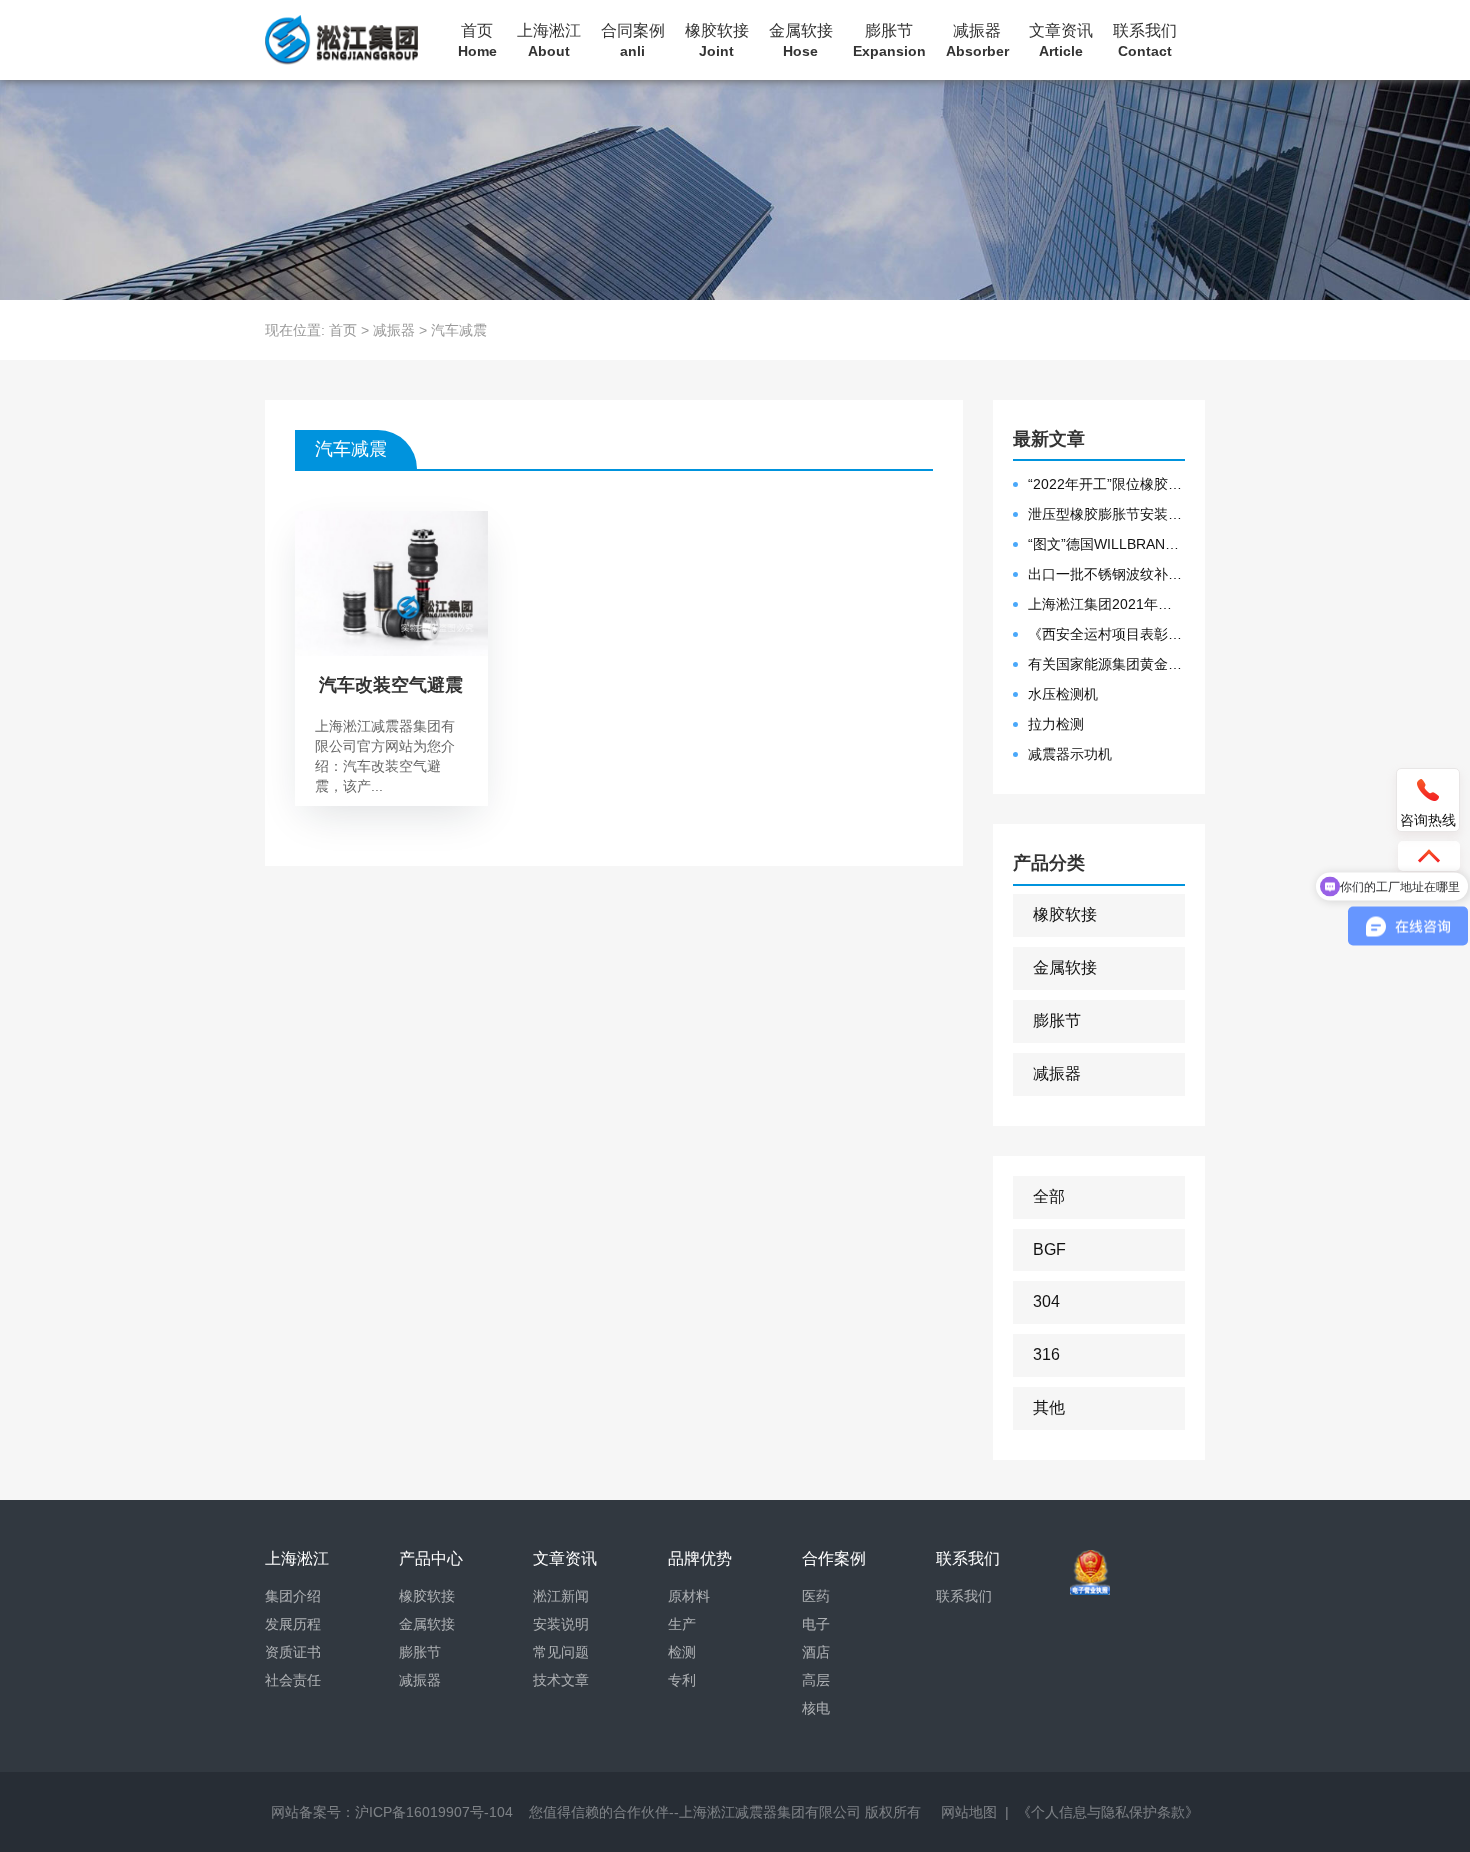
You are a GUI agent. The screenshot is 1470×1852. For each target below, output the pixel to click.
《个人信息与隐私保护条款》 (1108, 1812)
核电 (816, 1708)
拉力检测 (1056, 724)
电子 (816, 1624)
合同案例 (633, 40)
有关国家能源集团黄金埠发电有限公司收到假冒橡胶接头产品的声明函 (1107, 664)
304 (1046, 1301)
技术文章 (561, 1680)
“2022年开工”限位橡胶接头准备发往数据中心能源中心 (1107, 484)
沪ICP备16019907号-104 (434, 1812)
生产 (682, 1624)
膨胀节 (889, 40)
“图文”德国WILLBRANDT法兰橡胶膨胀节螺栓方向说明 (1107, 544)
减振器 (977, 40)
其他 (1049, 1407)
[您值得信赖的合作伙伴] (341, 40)
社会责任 (293, 1680)
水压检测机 (1063, 694)
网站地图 (969, 1812)
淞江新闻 (561, 1596)
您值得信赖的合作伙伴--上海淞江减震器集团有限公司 (695, 1812)
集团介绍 (293, 1596)
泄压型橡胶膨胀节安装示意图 (1107, 514)
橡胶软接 (717, 40)
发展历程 (293, 1624)
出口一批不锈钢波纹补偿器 (1107, 574)
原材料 (689, 1596)
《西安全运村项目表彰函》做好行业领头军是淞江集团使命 (1107, 634)
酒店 (816, 1652)
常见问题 (561, 1652)
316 (1046, 1354)
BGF (1049, 1249)
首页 (477, 40)
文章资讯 (1061, 40)
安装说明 (561, 1624)
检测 (682, 1652)
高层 (816, 1680)
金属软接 (801, 40)
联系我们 (1145, 40)
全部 (1049, 1196)
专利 (682, 1680)
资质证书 (293, 1652)
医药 (816, 1596)
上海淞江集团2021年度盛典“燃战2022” (1107, 604)
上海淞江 (549, 40)
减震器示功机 (1070, 754)
